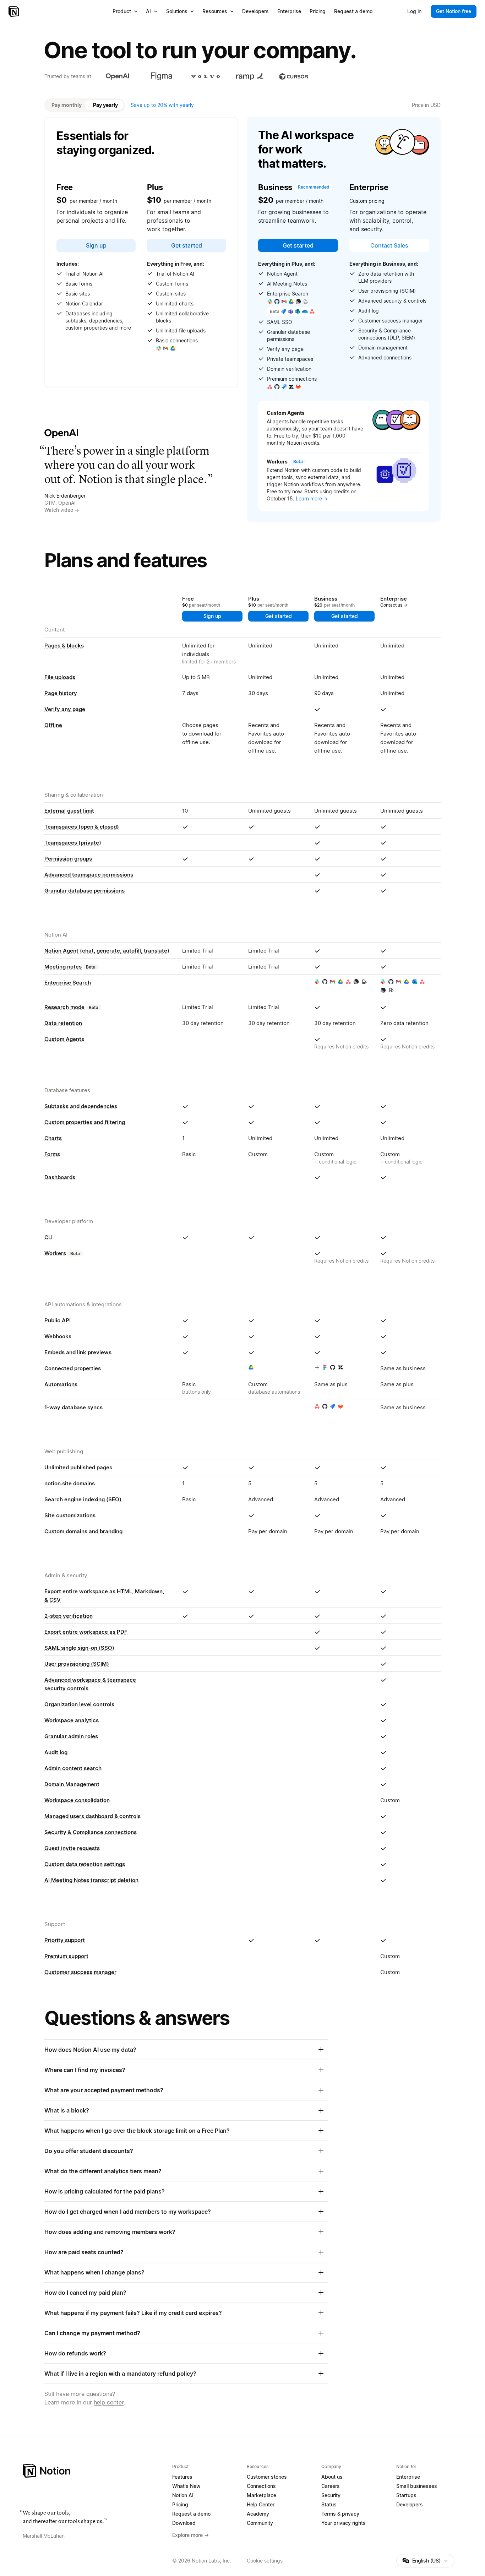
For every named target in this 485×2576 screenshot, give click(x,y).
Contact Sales (389, 245)
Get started (187, 245)
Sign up (96, 245)
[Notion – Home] (14, 11)
